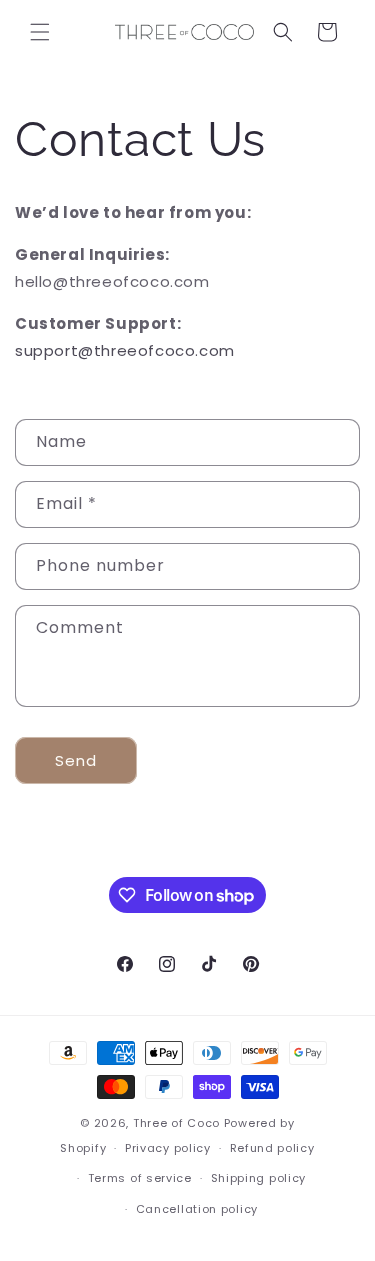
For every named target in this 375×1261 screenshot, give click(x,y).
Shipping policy (259, 1178)
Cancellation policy (197, 1209)
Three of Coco (176, 1123)
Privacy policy (168, 1148)
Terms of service (140, 1178)
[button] (40, 32)
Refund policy (272, 1148)
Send (76, 760)
